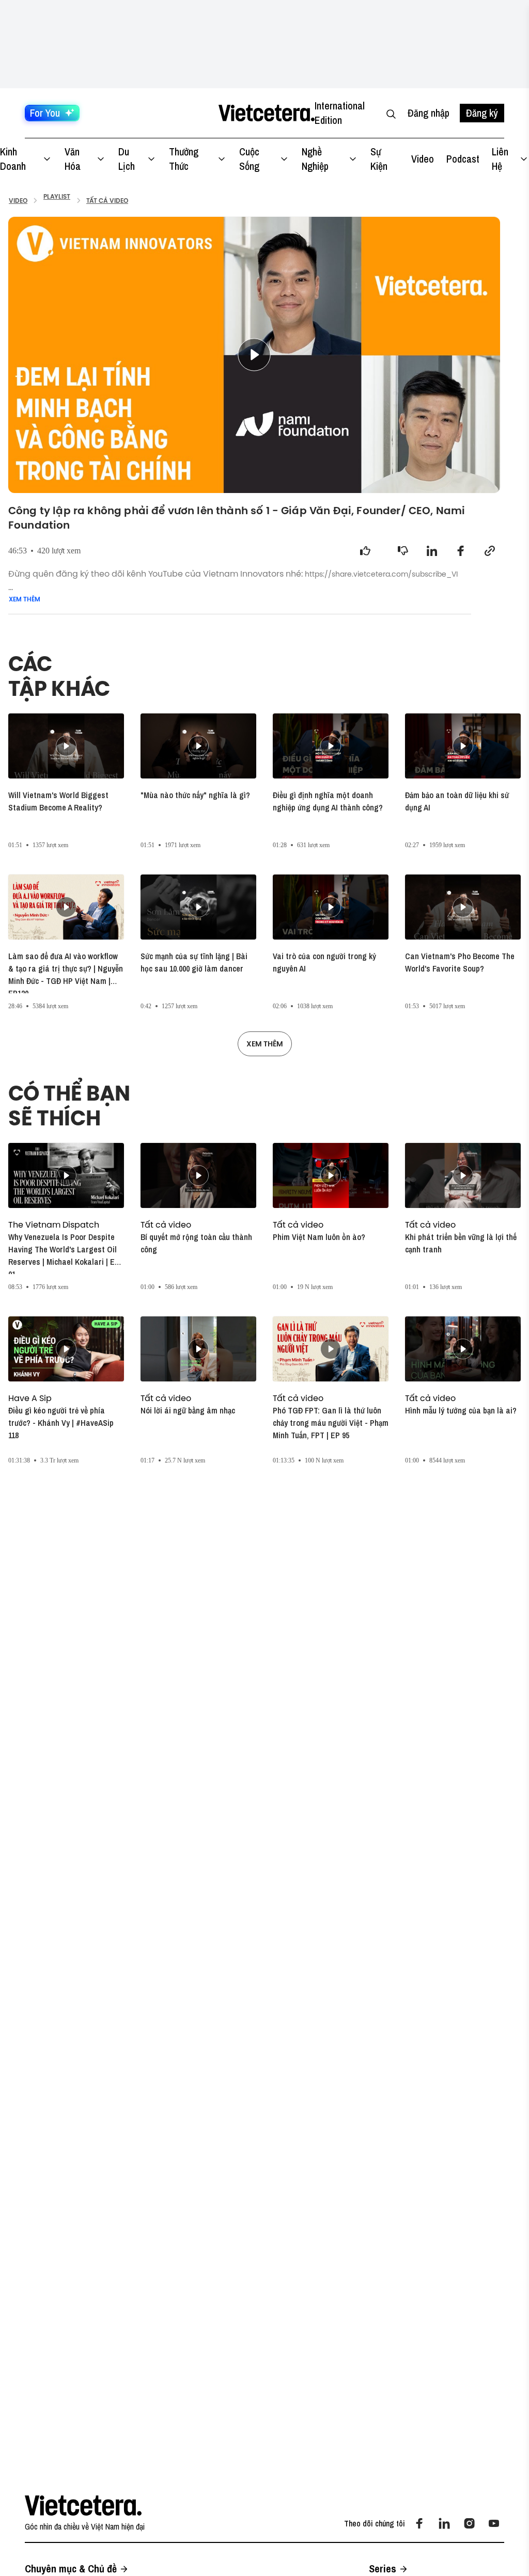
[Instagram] (469, 2523)
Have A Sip (30, 1398)
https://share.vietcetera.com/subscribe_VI (381, 574)
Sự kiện (379, 159)
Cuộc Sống (249, 159)
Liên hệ (500, 159)
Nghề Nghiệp (315, 159)
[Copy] (490, 551)
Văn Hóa (73, 159)
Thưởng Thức (184, 159)
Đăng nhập (429, 113)
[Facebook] (419, 2523)
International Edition (340, 113)
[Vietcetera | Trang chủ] (266, 113)
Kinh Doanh (13, 159)
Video (423, 159)
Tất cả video (166, 1225)
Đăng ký (482, 113)
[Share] (432, 551)
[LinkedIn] (444, 2523)
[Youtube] (494, 2523)
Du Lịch (127, 159)
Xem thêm (25, 599)
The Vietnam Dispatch (54, 1225)
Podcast (463, 159)
